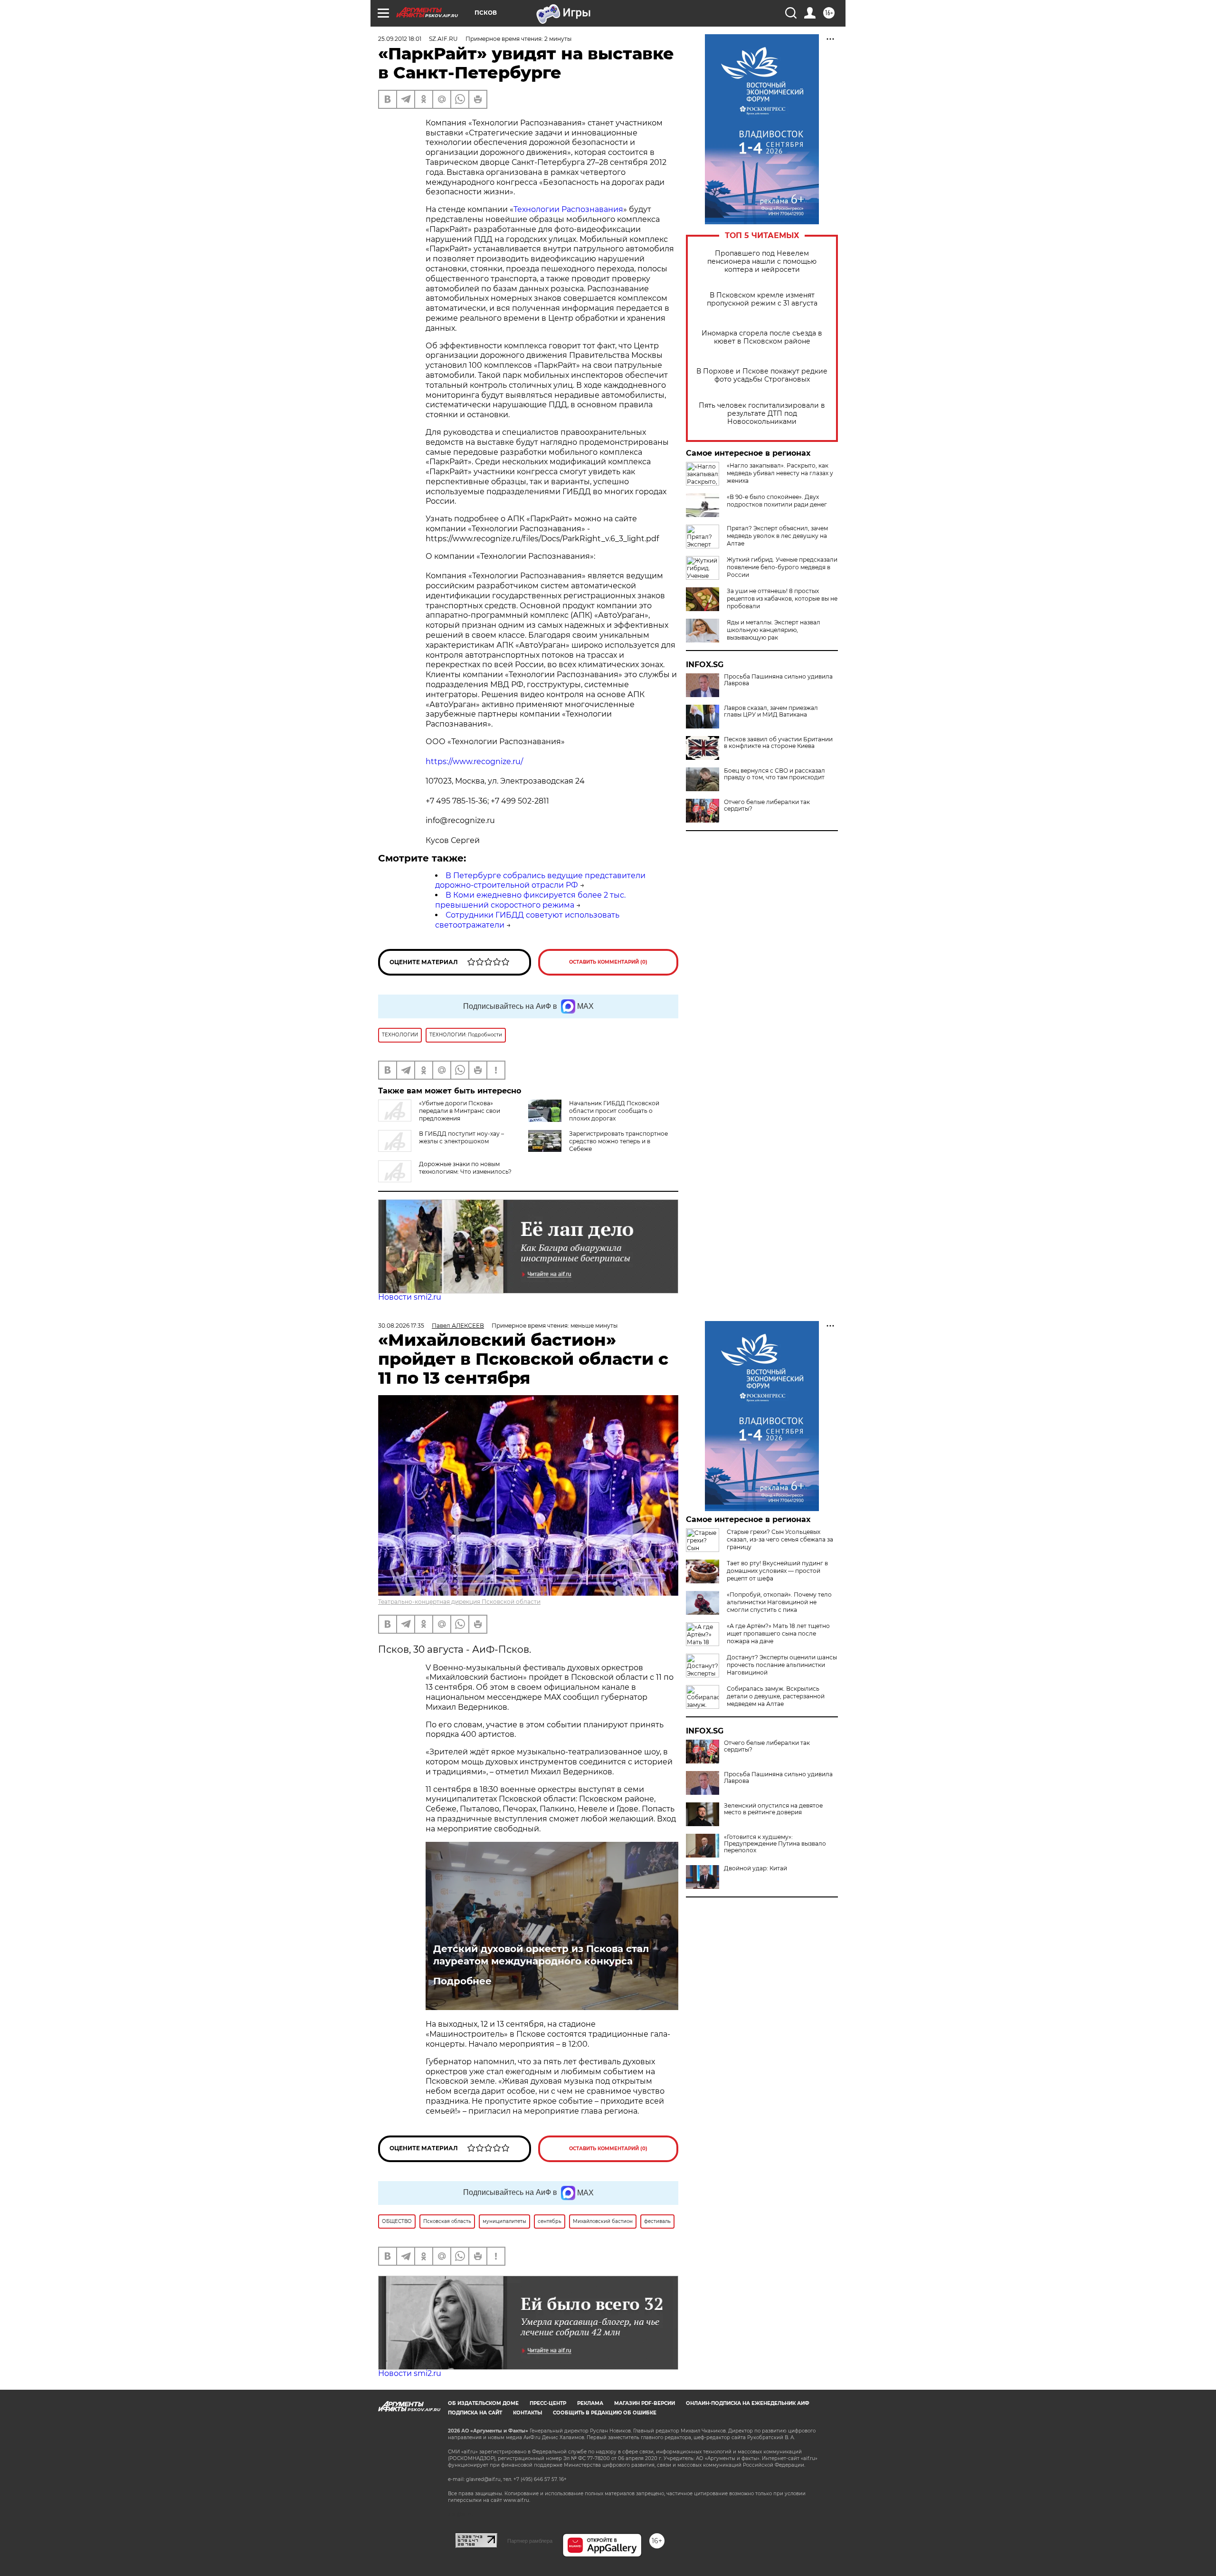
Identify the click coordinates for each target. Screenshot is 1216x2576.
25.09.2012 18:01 (400, 39)
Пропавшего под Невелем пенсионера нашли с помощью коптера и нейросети (762, 262)
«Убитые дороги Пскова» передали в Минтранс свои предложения (460, 1111)
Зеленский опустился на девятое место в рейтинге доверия (773, 1809)
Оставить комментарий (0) (608, 962)
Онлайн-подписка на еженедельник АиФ (748, 2403)
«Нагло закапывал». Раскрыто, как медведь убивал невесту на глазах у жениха (780, 473)
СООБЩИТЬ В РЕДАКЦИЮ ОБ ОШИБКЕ (605, 2413)
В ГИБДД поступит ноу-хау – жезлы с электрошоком (461, 1137)
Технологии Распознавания (568, 209)
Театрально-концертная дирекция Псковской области (459, 1602)
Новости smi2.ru (410, 1297)
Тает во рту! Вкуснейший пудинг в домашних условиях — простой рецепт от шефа (777, 1571)
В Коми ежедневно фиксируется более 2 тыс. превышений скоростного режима (530, 900)
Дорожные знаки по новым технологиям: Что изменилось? (465, 1168)
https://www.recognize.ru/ (474, 761)
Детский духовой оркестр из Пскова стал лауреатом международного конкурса (541, 1955)
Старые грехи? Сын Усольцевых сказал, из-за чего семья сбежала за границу (780, 1539)
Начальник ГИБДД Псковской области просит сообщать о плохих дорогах (614, 1111)
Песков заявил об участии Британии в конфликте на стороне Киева (778, 743)
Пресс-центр (548, 2403)
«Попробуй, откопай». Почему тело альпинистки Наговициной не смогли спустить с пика (779, 1602)
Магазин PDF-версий (645, 2403)
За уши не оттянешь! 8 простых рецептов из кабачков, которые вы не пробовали (782, 599)
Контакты (527, 2413)
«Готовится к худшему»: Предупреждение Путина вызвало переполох (775, 1844)
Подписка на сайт (475, 2413)
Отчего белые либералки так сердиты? (767, 805)
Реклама (590, 2403)
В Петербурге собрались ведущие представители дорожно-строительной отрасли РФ (540, 881)
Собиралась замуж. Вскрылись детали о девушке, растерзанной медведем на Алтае (776, 1696)
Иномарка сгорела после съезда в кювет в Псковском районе (762, 337)
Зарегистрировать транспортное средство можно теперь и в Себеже (618, 1141)
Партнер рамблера (530, 2541)
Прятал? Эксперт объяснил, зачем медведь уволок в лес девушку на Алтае (777, 536)
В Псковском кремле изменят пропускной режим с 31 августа (762, 299)
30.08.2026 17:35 (401, 1326)
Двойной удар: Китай (755, 1868)
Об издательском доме (483, 2403)
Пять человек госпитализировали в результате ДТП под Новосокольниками (762, 414)
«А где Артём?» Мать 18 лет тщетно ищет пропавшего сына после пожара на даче (778, 1633)
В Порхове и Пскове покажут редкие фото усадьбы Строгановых (762, 375)
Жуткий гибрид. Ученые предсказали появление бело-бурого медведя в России (782, 567)
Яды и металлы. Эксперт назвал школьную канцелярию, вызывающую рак (774, 630)
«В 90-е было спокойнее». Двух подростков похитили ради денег (777, 501)
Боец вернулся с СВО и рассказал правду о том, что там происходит (774, 774)
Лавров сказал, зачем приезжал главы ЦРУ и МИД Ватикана (771, 711)
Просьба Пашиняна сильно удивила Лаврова (778, 680)
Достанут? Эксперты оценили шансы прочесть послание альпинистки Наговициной (782, 1665)
